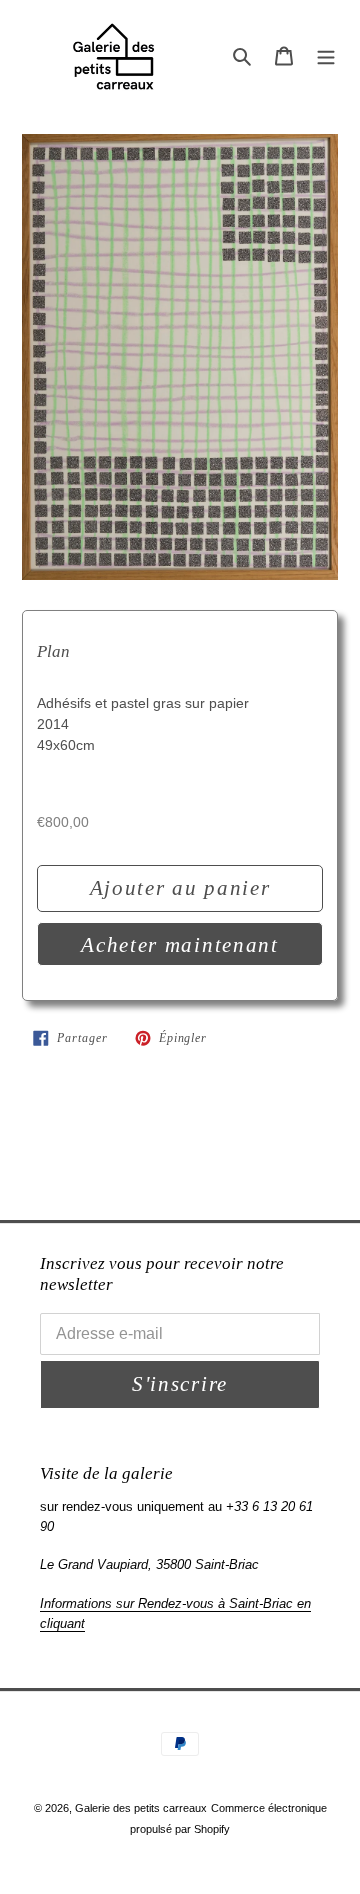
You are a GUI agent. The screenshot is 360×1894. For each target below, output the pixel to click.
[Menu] (326, 55)
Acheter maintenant (179, 945)
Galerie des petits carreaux (141, 1808)
